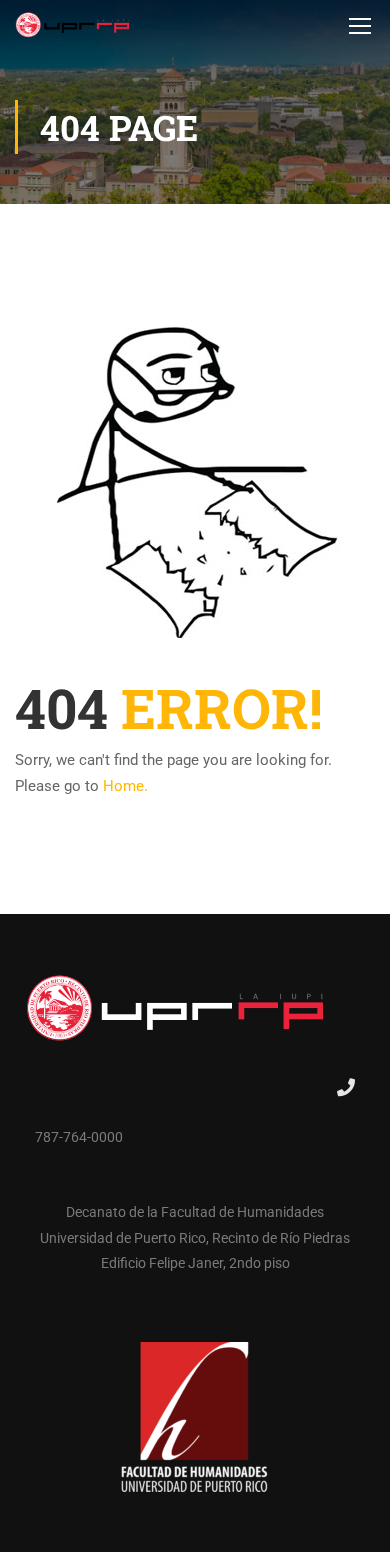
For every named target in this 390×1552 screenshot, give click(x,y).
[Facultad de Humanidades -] (72, 30)
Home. (125, 786)
